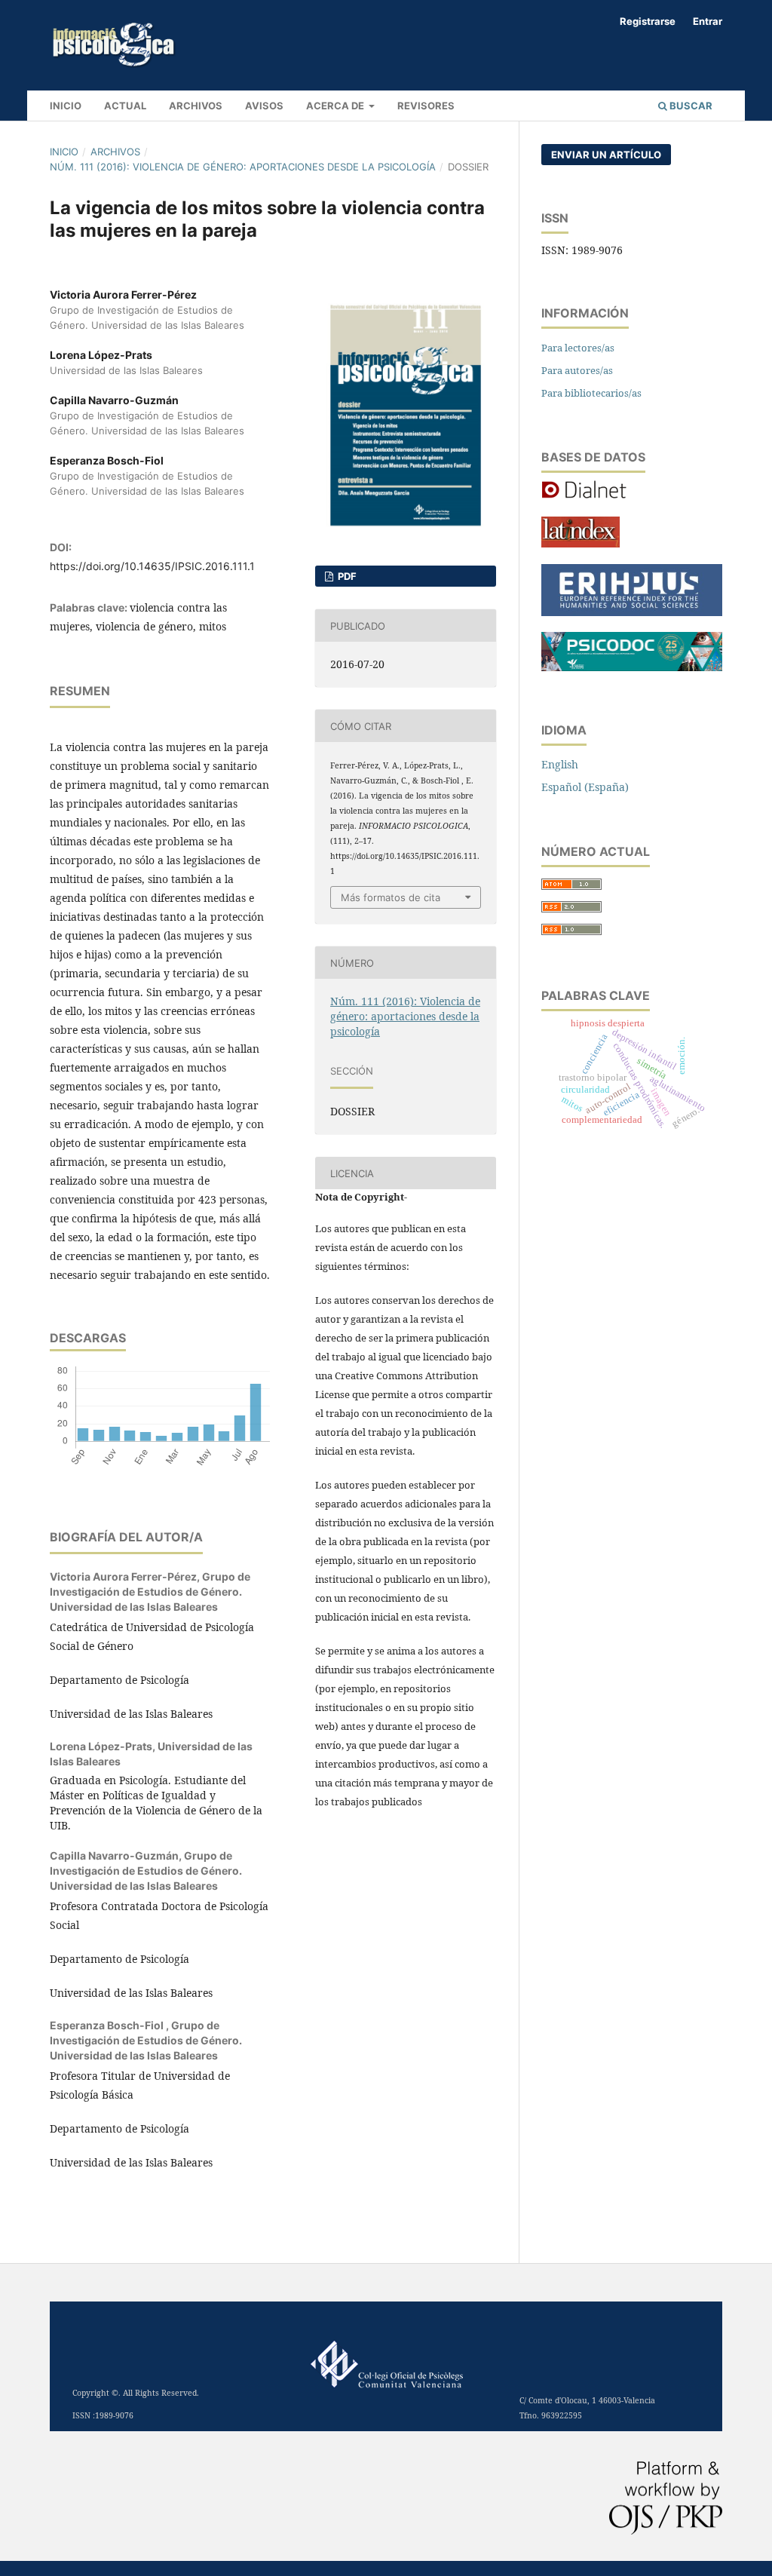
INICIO (66, 106)
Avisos (264, 106)
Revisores (426, 106)
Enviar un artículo (606, 155)
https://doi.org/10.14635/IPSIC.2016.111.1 (152, 566)
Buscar (690, 106)
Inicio (64, 152)
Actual (125, 106)
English (560, 764)
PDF (346, 576)
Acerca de (336, 106)
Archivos (196, 106)
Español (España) (585, 787)
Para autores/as (577, 370)
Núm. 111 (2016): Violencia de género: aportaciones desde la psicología (243, 167)
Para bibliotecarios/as (591, 393)
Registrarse (648, 21)
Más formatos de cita (391, 897)
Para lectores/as (578, 348)
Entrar (708, 21)
